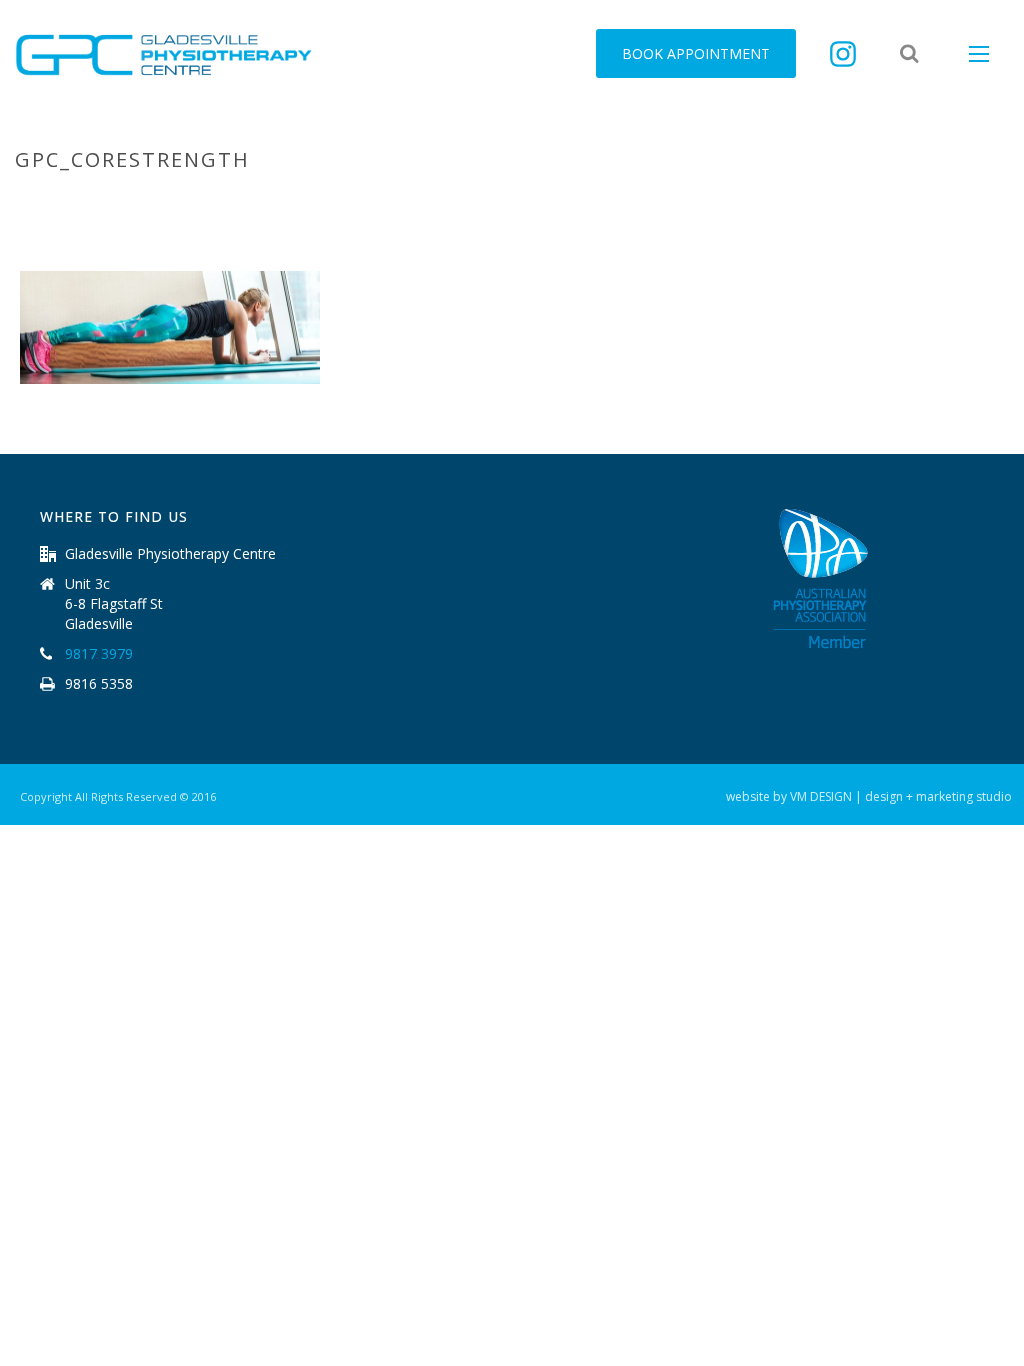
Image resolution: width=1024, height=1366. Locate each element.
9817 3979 (99, 654)
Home (592, 202)
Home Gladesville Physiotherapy (737, 202)
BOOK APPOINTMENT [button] (696, 53)
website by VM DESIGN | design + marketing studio (869, 797)
